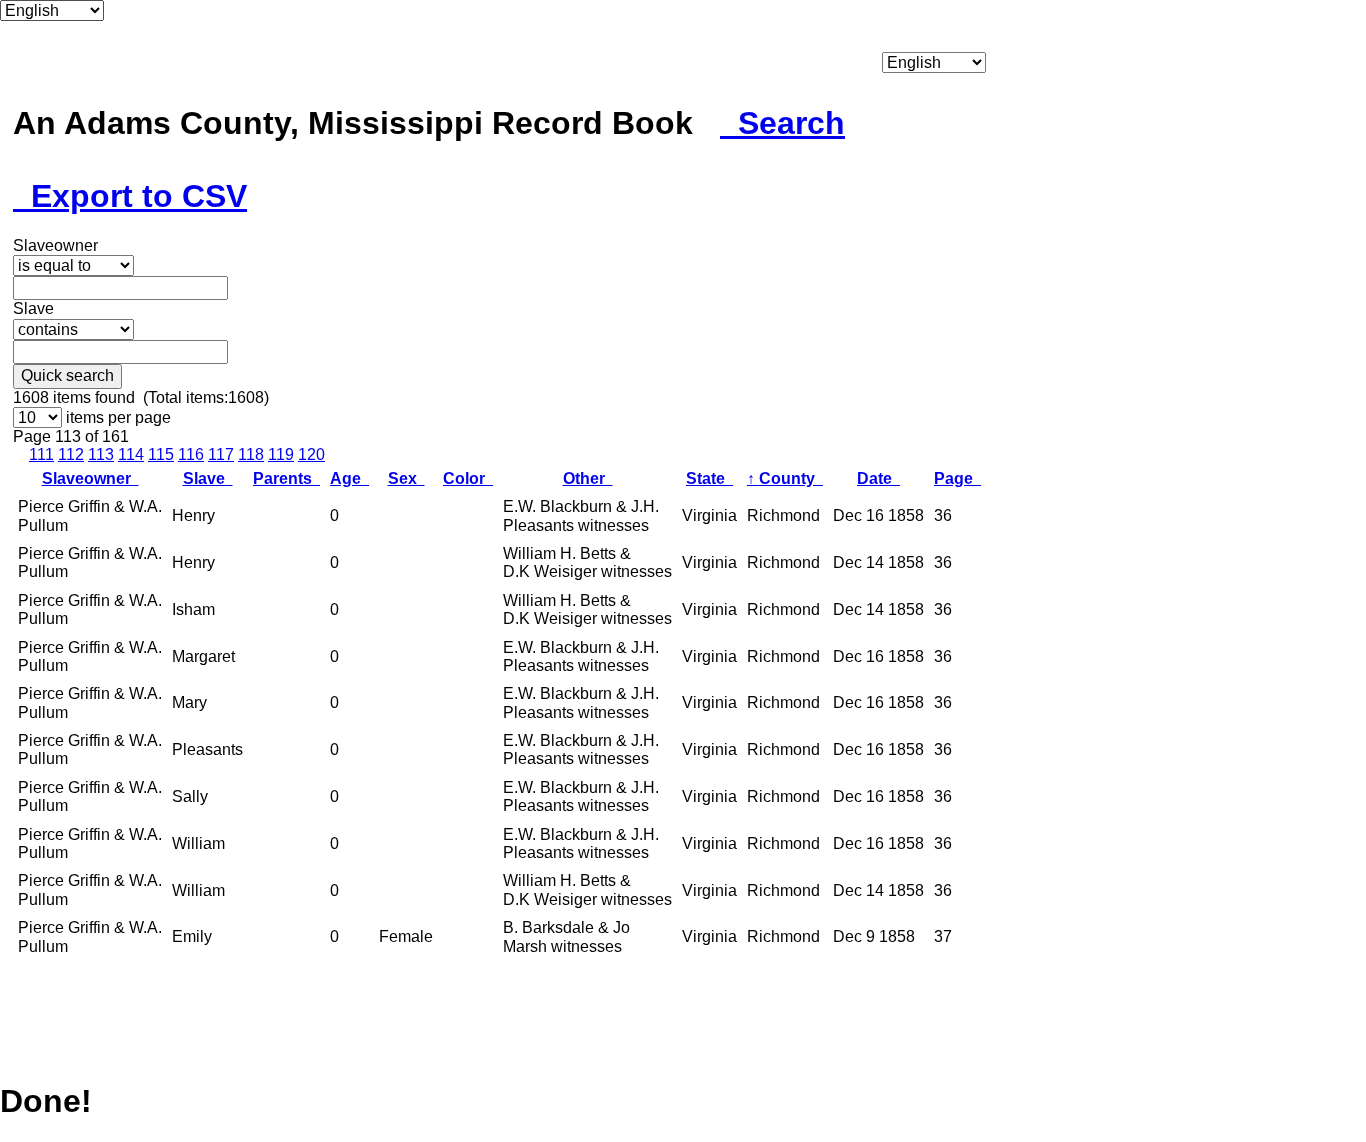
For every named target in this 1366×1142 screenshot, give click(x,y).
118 (251, 454)
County (785, 478)
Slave (208, 478)
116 (191, 454)
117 (221, 454)
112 (71, 454)
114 (131, 454)
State (709, 478)
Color (468, 478)
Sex (406, 478)
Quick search (67, 375)
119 (281, 454)
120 (311, 454)
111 (41, 454)
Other (588, 478)
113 (101, 454)
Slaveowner (90, 478)
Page (957, 478)
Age (349, 478)
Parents (286, 478)
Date (878, 478)
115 (161, 454)
